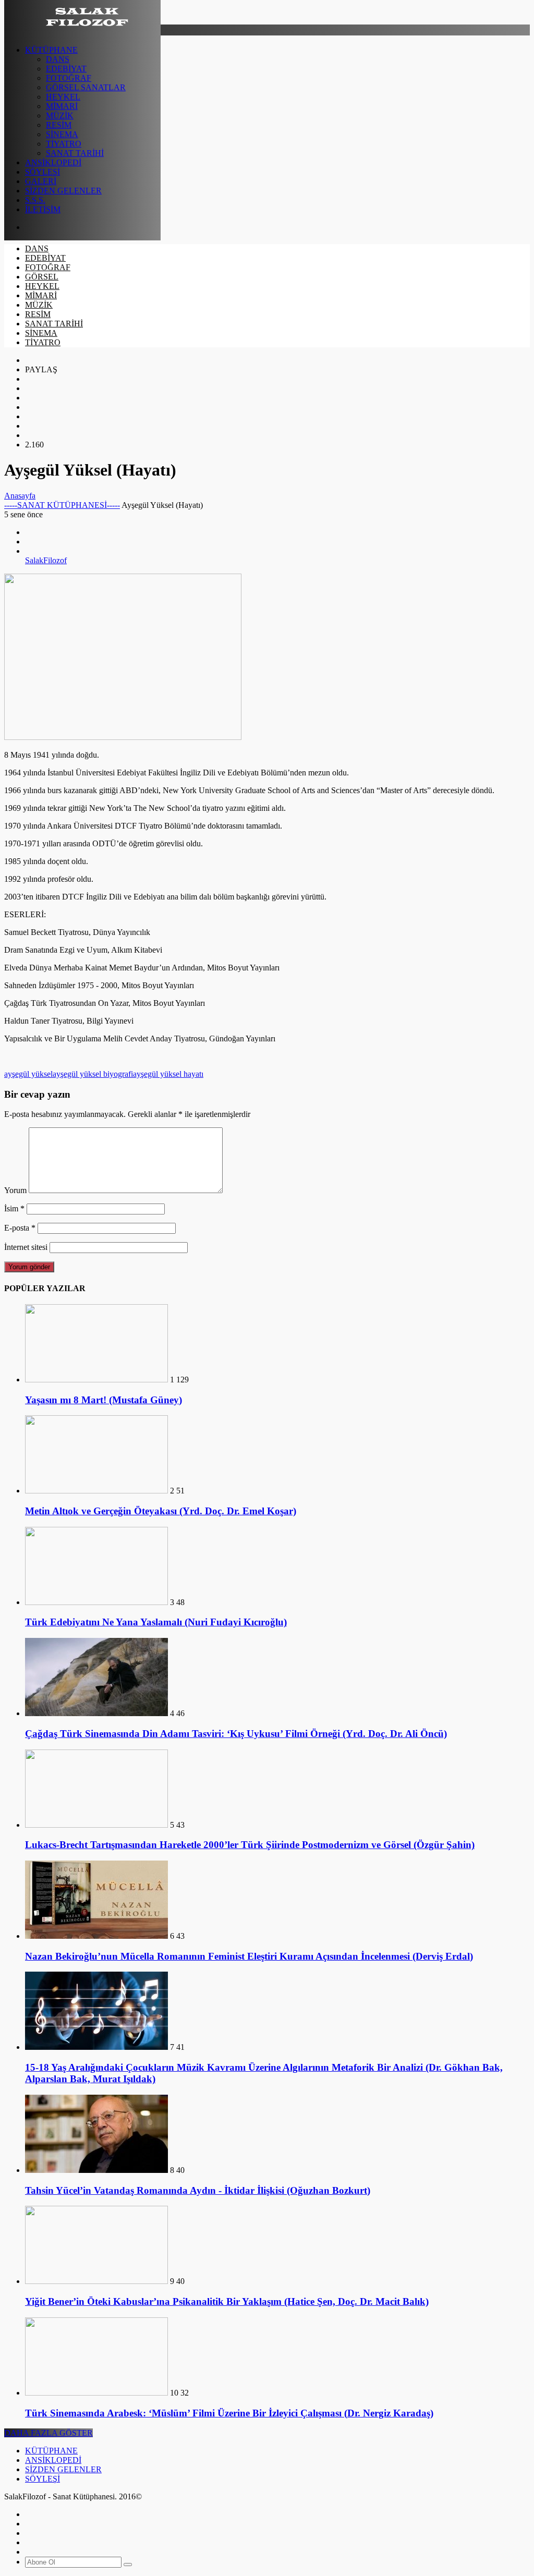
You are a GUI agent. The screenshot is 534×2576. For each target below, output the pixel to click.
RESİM (59, 125)
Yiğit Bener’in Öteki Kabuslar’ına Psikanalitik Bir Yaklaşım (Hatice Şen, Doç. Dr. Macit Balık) (227, 2301)
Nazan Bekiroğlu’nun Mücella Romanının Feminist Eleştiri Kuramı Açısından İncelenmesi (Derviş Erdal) (249, 1956)
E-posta (20, 1228)
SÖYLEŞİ (43, 172)
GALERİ (41, 181)
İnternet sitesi (26, 1247)
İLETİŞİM (43, 209)
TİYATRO (64, 144)
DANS (58, 59)
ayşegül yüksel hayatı (168, 1074)
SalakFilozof (46, 560)
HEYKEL (63, 97)
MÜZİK (60, 116)
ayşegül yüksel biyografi (93, 1074)
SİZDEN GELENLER (63, 191)
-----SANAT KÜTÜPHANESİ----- (62, 505)
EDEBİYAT (66, 69)
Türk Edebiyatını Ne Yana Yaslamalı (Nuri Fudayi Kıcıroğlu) (156, 1622)
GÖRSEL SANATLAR (86, 87)
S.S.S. (35, 200)
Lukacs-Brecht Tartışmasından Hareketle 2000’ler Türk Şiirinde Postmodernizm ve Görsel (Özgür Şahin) (250, 1845)
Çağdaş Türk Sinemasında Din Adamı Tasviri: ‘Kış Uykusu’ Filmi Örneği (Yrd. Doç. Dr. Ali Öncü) (236, 1734)
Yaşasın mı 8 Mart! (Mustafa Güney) (104, 1400)
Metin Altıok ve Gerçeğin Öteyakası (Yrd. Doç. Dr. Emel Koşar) (161, 1511)
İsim (14, 1208)
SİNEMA (62, 134)
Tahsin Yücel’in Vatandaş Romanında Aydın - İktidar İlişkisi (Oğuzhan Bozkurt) (198, 2190)
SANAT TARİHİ (75, 153)
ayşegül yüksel (28, 1074)
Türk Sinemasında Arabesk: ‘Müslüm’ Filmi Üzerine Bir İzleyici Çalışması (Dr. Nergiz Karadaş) (229, 2413)
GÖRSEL (42, 277)
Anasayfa (20, 496)
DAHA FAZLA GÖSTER (48, 2433)
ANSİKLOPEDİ (53, 162)
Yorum (15, 1190)
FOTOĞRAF (69, 78)
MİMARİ (62, 106)
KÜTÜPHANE (51, 50)
